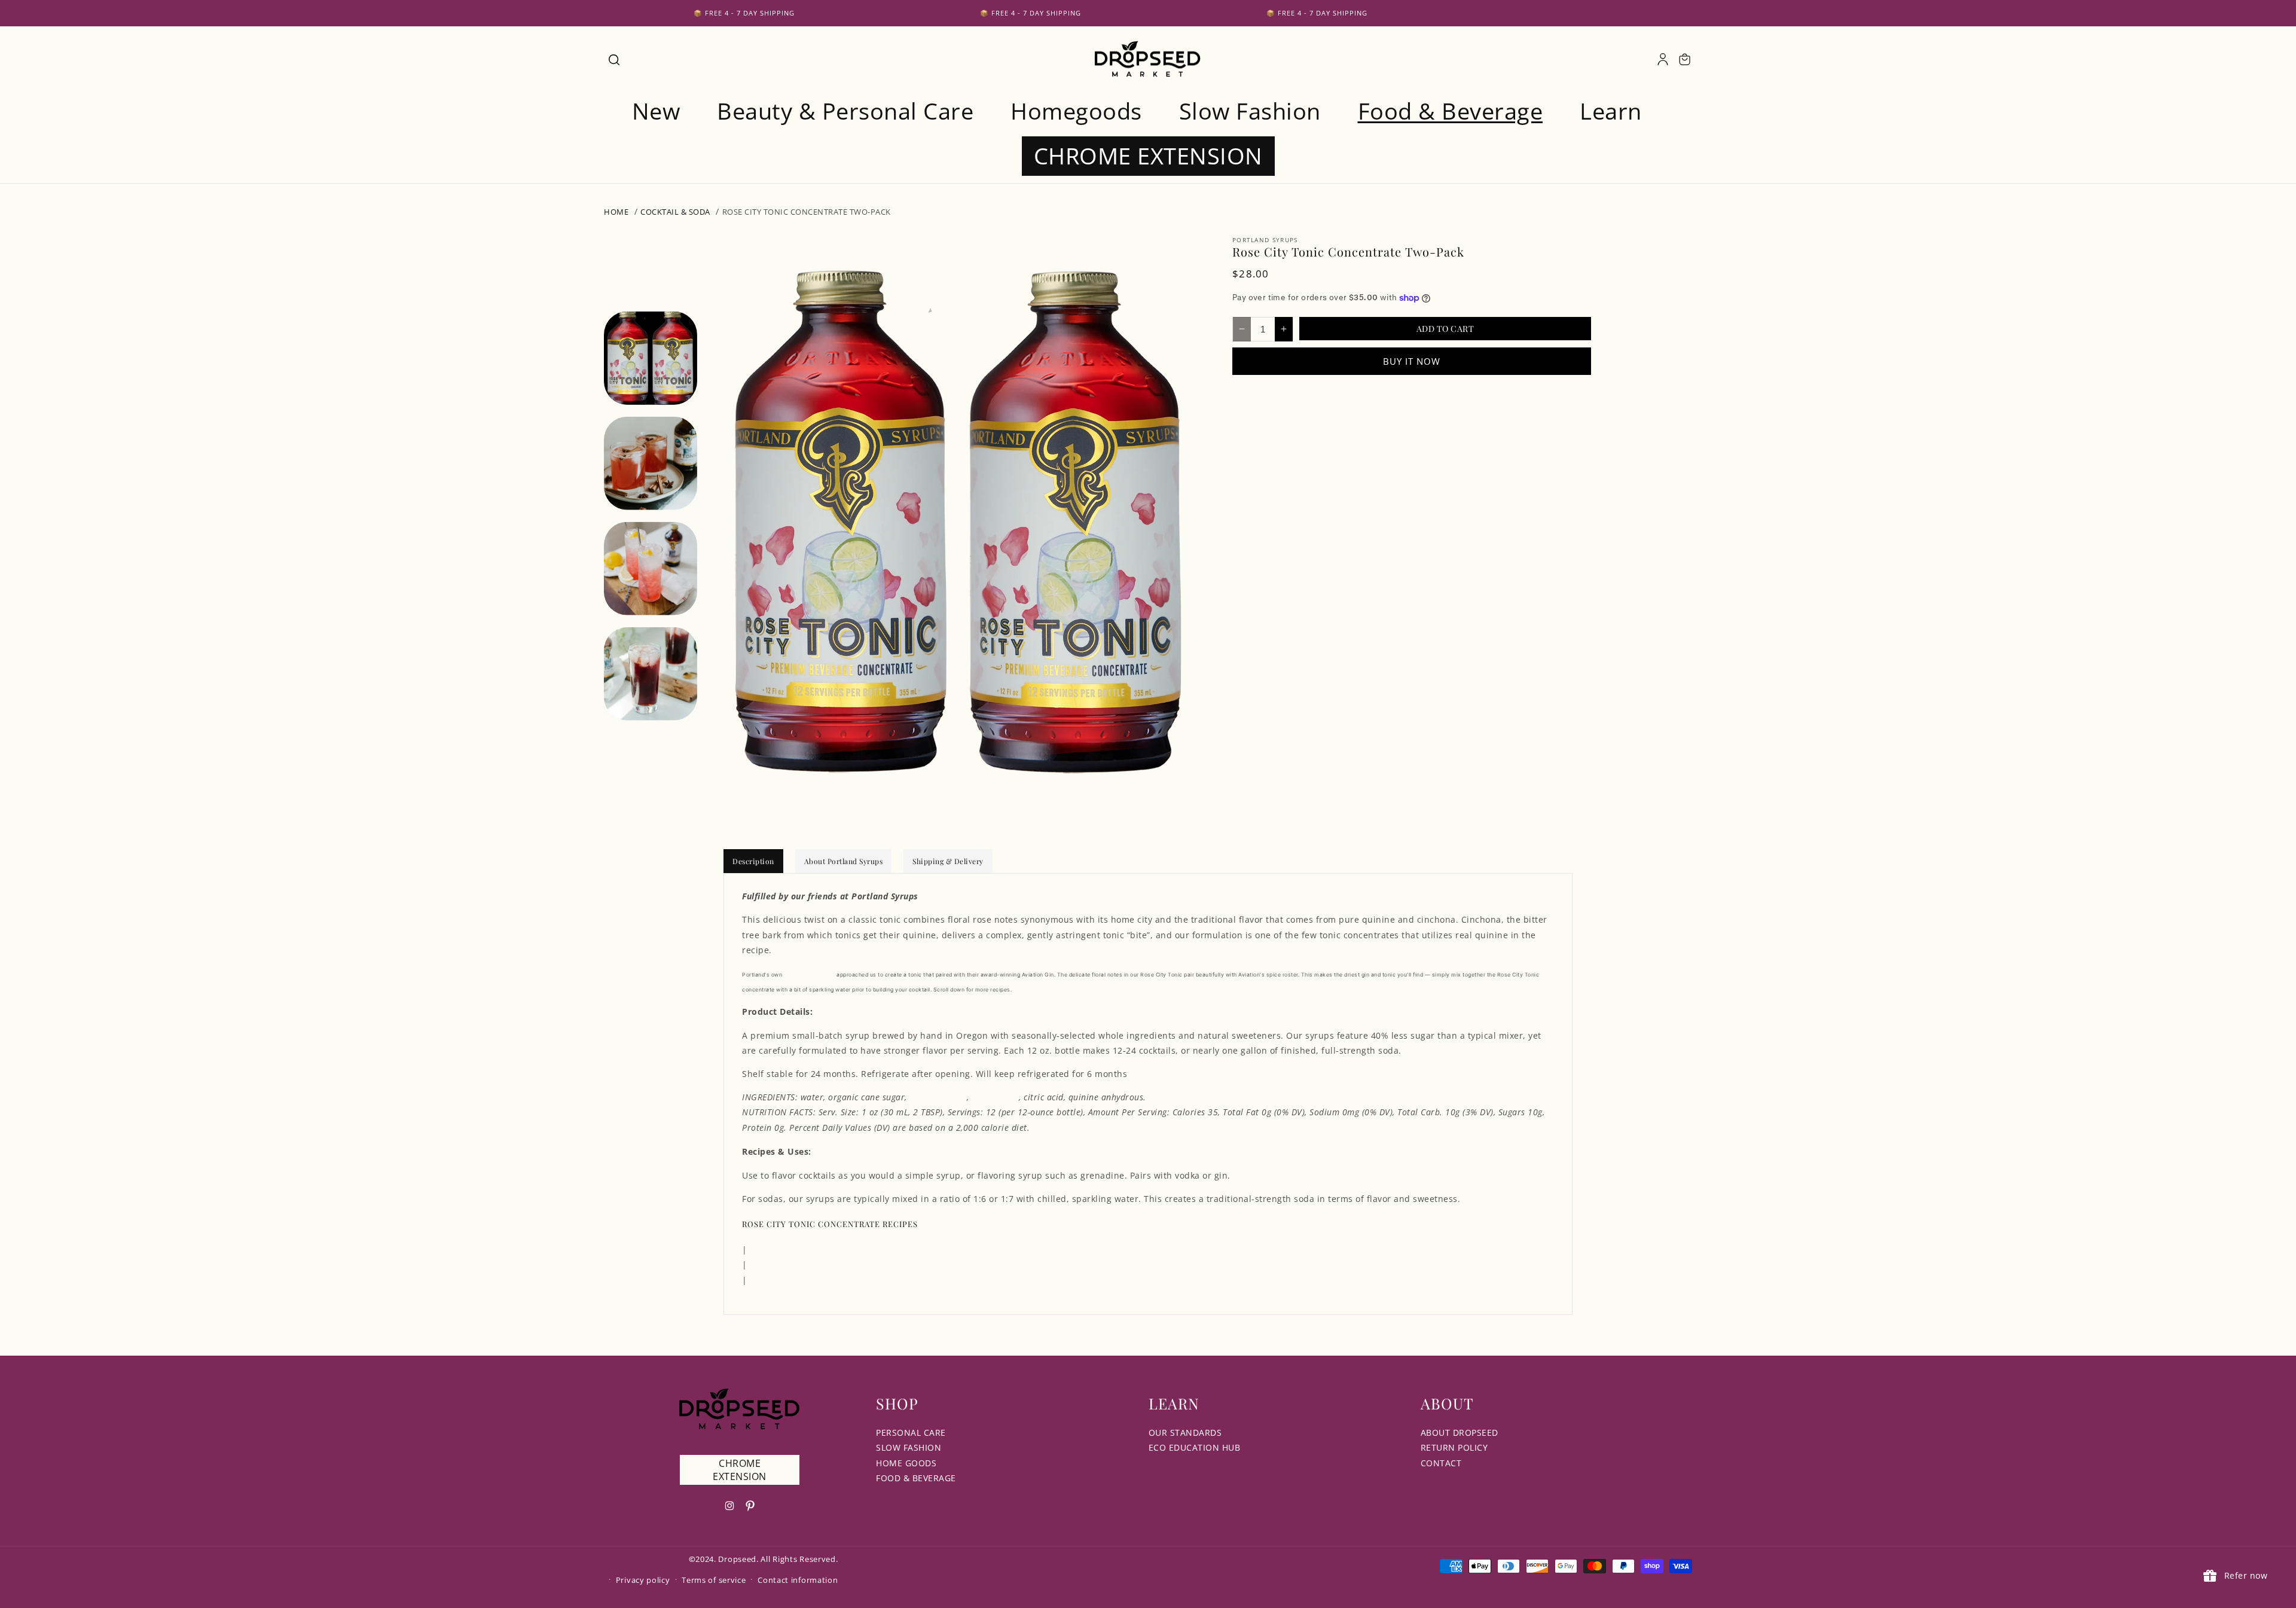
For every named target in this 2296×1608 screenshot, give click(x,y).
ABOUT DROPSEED (1460, 1432)
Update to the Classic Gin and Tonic (830, 1250)
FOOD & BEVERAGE (916, 1478)
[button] (613, 59)
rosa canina (996, 1097)
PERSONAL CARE (911, 1432)
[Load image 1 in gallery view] (651, 358)
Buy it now (1412, 361)
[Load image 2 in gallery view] (651, 463)
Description (753, 861)
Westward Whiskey (810, 975)
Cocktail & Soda (675, 212)
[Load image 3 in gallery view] (651, 569)
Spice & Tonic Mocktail (801, 1264)
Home (616, 212)
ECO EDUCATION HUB (1195, 1447)
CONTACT (1441, 1463)
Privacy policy (643, 1580)
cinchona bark (938, 1097)
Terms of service (714, 1580)
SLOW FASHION (909, 1447)
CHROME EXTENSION (740, 1470)
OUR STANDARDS (1185, 1432)
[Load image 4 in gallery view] (651, 674)
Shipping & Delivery (948, 861)
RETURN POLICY (1454, 1447)
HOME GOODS (906, 1463)
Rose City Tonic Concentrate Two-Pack (807, 212)
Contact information (798, 1580)
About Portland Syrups (844, 861)
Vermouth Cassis (789, 1280)
